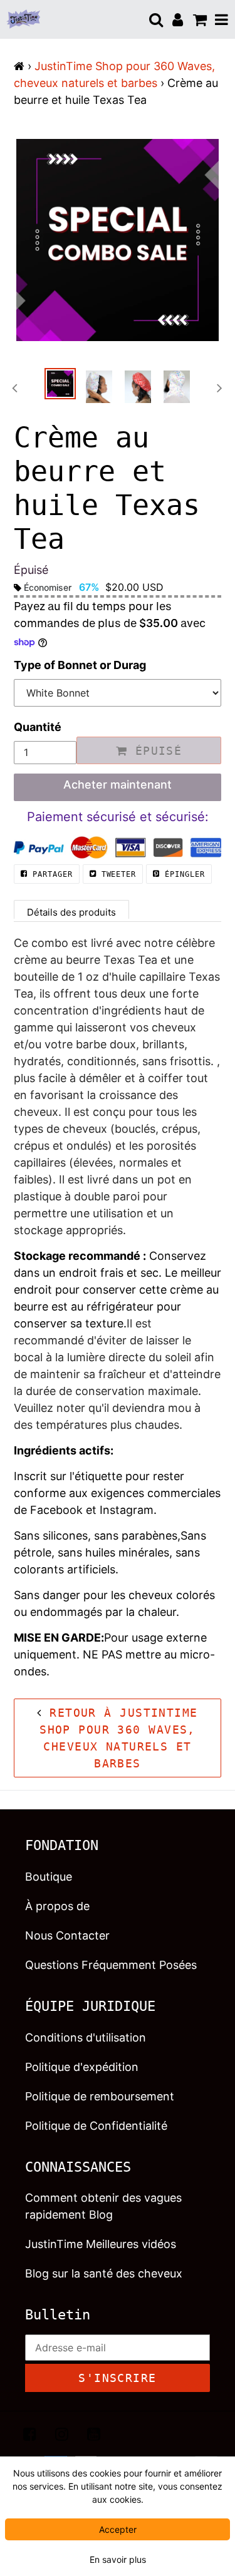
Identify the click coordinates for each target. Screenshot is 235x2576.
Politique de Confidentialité (96, 2126)
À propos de (57, 1906)
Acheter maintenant (118, 785)
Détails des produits (71, 912)
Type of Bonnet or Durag (80, 665)
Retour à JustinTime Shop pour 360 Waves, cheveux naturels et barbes (119, 1738)
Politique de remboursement (100, 2096)
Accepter (118, 2529)
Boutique (49, 1877)
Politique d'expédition (82, 2067)
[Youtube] (94, 2434)
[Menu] (221, 19)
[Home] (19, 66)
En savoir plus (118, 2559)
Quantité (38, 727)
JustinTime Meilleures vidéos (101, 2244)
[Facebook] (30, 2434)
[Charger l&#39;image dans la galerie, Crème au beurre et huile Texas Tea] (60, 384)
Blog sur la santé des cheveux (104, 2273)
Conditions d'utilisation (86, 2037)
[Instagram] (62, 2434)
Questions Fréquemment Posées (111, 1965)
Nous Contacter (67, 1935)
